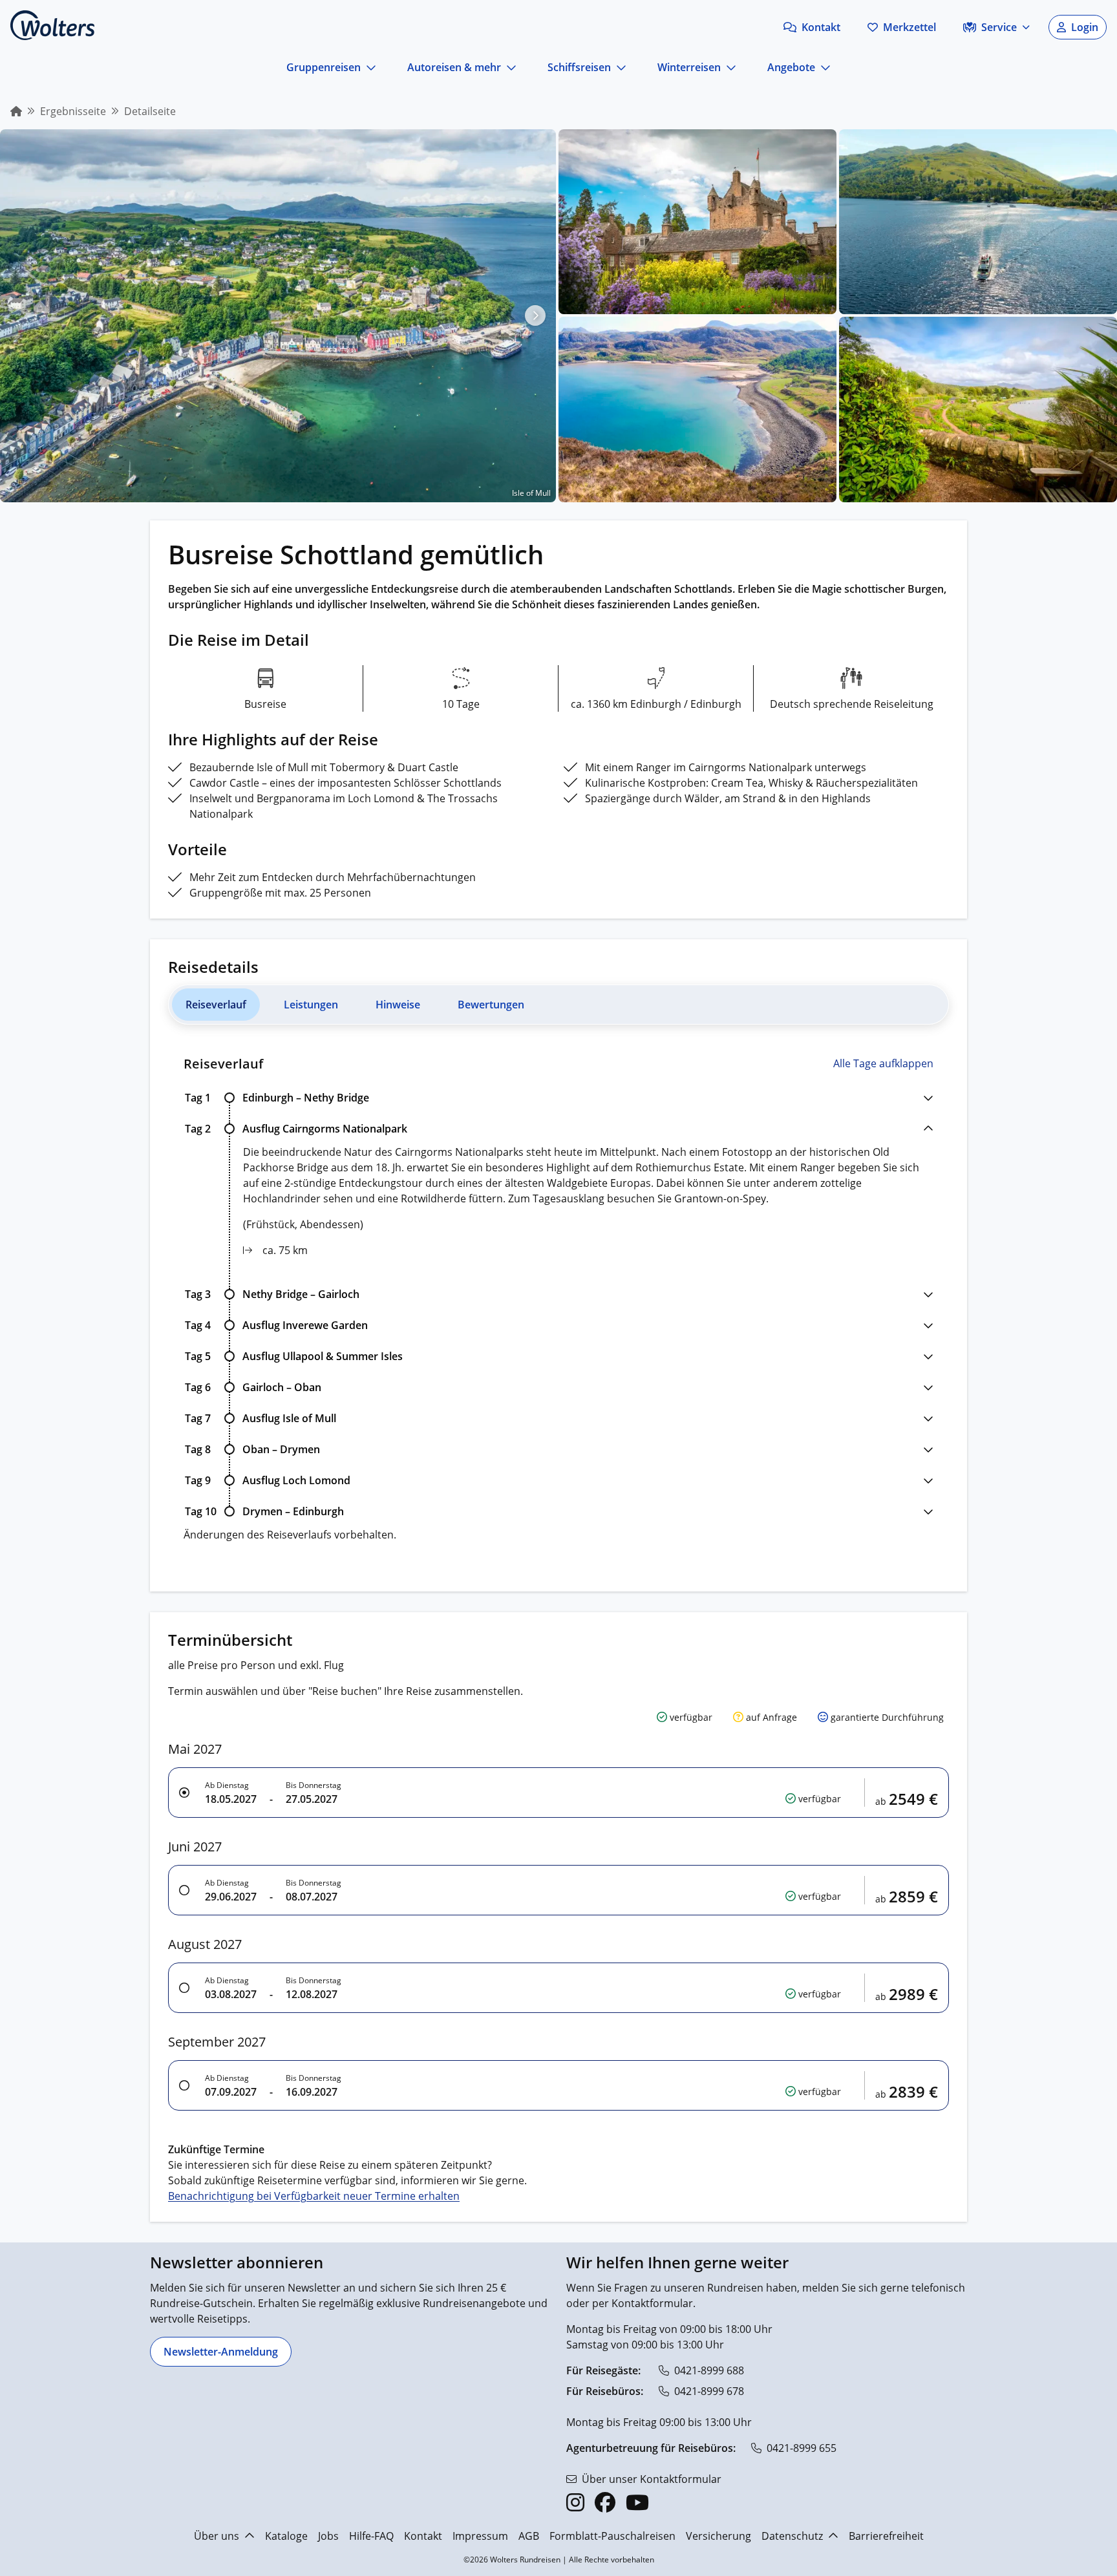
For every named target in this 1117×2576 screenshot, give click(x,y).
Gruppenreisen (324, 67)
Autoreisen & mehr (454, 67)
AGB (529, 2536)
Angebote (791, 67)
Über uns (217, 2536)
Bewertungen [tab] (491, 1005)
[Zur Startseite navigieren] (52, 25)
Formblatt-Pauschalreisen (612, 2536)
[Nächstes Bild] (535, 315)
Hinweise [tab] (398, 1005)
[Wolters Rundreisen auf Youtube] (637, 2502)
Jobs (328, 2536)
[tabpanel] (558, 1299)
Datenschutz (792, 2536)
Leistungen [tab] (311, 1005)
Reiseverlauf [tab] (216, 1005)
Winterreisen (689, 67)
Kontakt (423, 2536)
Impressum (480, 2536)
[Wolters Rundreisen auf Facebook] (605, 2502)
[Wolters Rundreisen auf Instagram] (575, 2502)
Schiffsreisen (579, 67)
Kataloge (286, 2536)
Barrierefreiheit (886, 2536)
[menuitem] (16, 111)
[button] (812, 27)
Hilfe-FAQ (371, 2536)
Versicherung (718, 2536)
